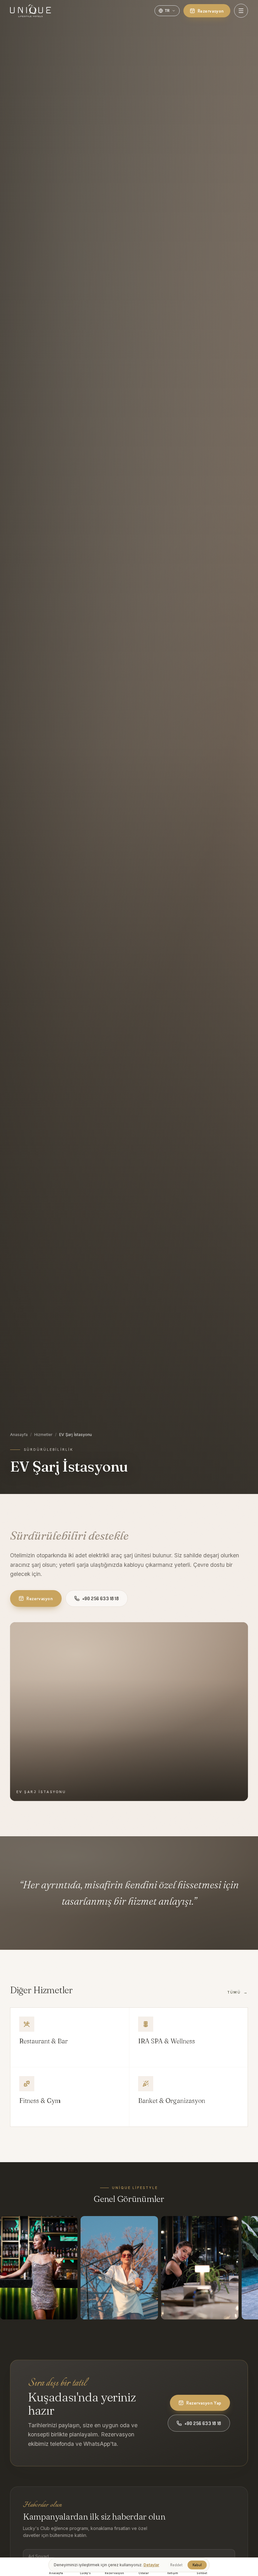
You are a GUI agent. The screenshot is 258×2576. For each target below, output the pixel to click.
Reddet (176, 2565)
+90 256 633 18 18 (101, 1599)
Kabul (197, 2565)
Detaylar (151, 2565)
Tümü (238, 1992)
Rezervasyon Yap (204, 2403)
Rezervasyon (211, 11)
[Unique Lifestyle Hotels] (31, 11)
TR (167, 10)
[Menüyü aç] (241, 11)
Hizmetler (43, 1435)
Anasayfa (19, 1435)
